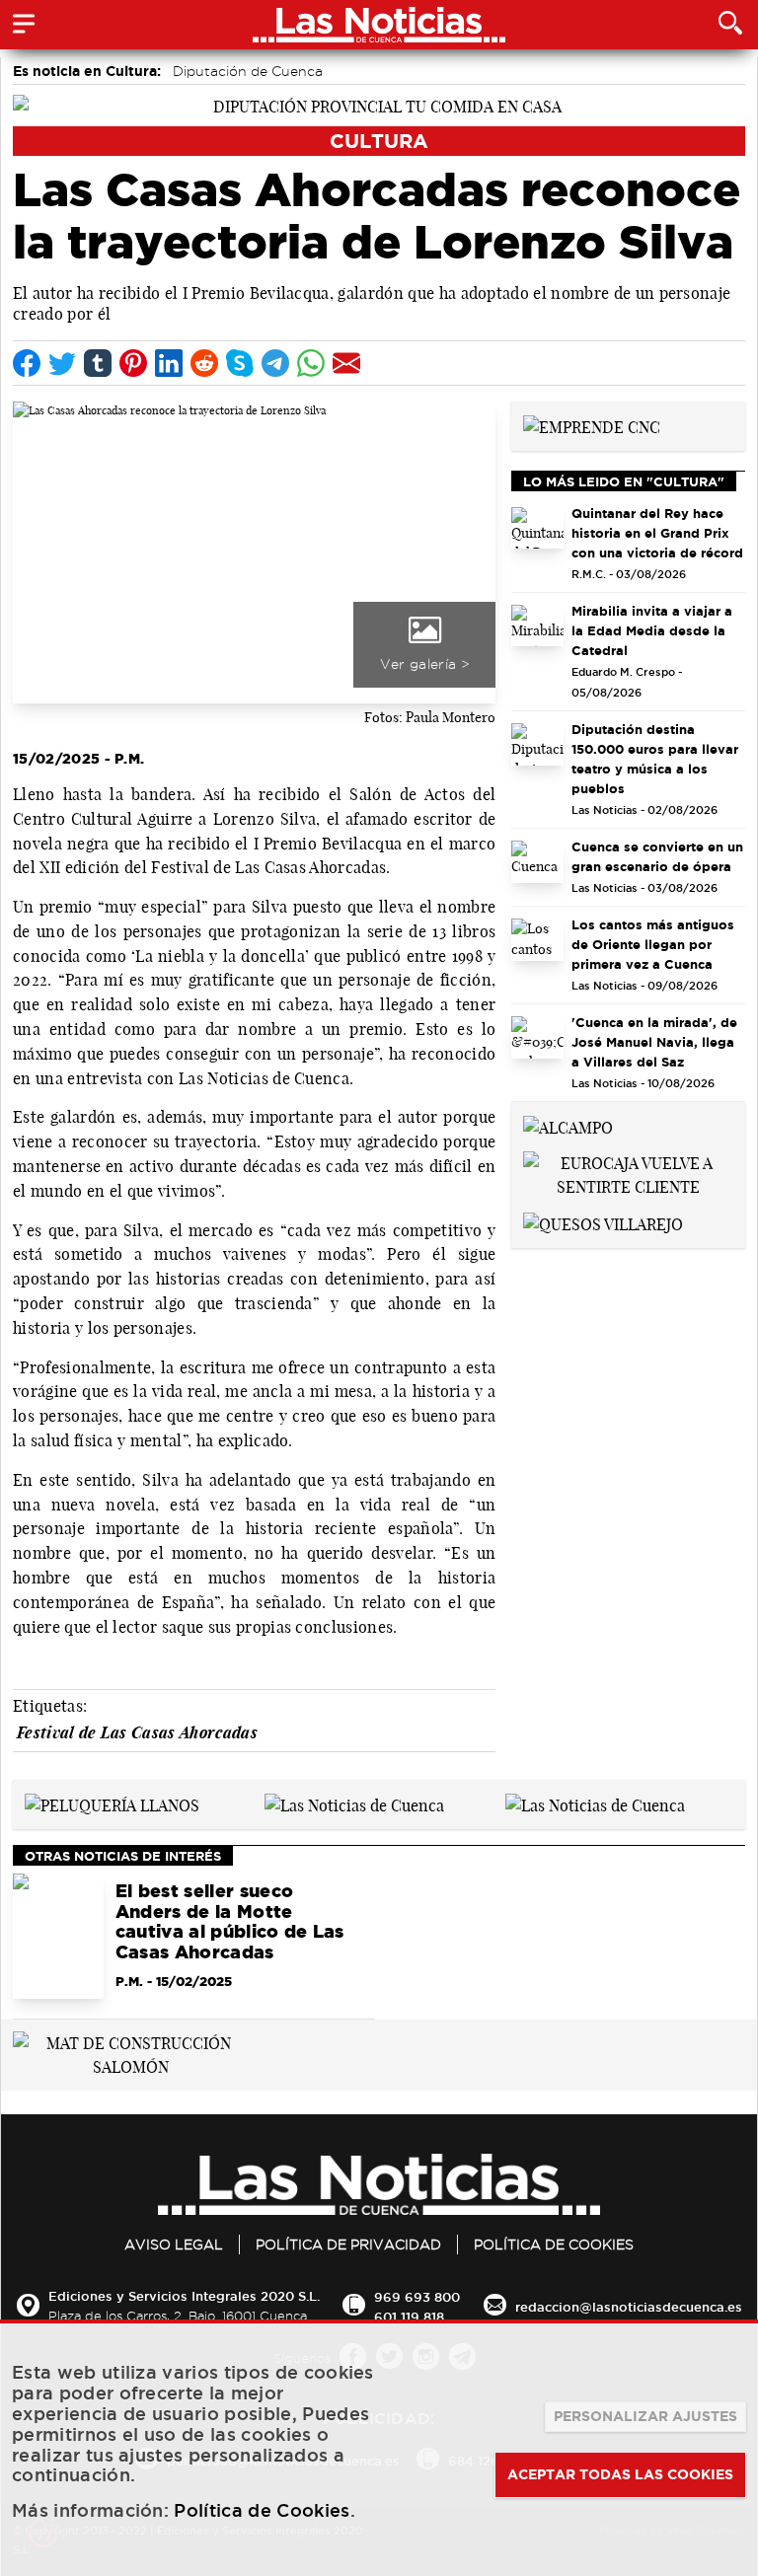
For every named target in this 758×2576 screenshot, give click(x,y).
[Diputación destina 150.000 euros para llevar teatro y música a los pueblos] (537, 744)
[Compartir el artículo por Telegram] (275, 363)
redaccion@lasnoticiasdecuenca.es (629, 2307)
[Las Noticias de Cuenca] (354, 1803)
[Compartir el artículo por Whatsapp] (311, 363)
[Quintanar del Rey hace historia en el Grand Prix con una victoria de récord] (537, 528)
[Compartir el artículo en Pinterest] (133, 363)
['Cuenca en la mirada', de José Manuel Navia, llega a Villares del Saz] (537, 1037)
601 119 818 (409, 2317)
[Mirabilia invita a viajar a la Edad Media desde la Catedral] (537, 626)
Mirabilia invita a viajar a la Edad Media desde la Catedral (652, 630)
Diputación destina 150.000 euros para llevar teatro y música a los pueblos (655, 759)
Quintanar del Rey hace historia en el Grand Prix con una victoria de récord (657, 533)
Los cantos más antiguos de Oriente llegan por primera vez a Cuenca (653, 944)
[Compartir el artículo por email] (346, 363)
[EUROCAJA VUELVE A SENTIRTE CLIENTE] (628, 1173)
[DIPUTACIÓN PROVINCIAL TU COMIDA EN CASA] (379, 105)
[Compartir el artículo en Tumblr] (98, 363)
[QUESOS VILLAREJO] (603, 1222)
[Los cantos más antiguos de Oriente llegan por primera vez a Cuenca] (537, 940)
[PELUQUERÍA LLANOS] (112, 1803)
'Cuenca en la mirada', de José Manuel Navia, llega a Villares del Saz (654, 1042)
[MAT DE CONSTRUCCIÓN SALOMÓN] (131, 2053)
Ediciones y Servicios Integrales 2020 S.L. (184, 2296)
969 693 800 (417, 2297)
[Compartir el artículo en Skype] (240, 363)
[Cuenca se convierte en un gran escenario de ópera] (537, 862)
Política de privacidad (348, 2245)
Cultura (379, 141)
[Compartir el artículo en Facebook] (27, 363)
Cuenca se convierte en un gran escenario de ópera (657, 856)
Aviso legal (174, 2245)
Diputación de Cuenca (248, 71)
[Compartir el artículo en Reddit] (204, 363)
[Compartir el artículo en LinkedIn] (169, 363)
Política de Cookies (554, 2245)
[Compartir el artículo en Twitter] (62, 363)
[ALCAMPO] (568, 1126)
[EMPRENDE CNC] (592, 425)
